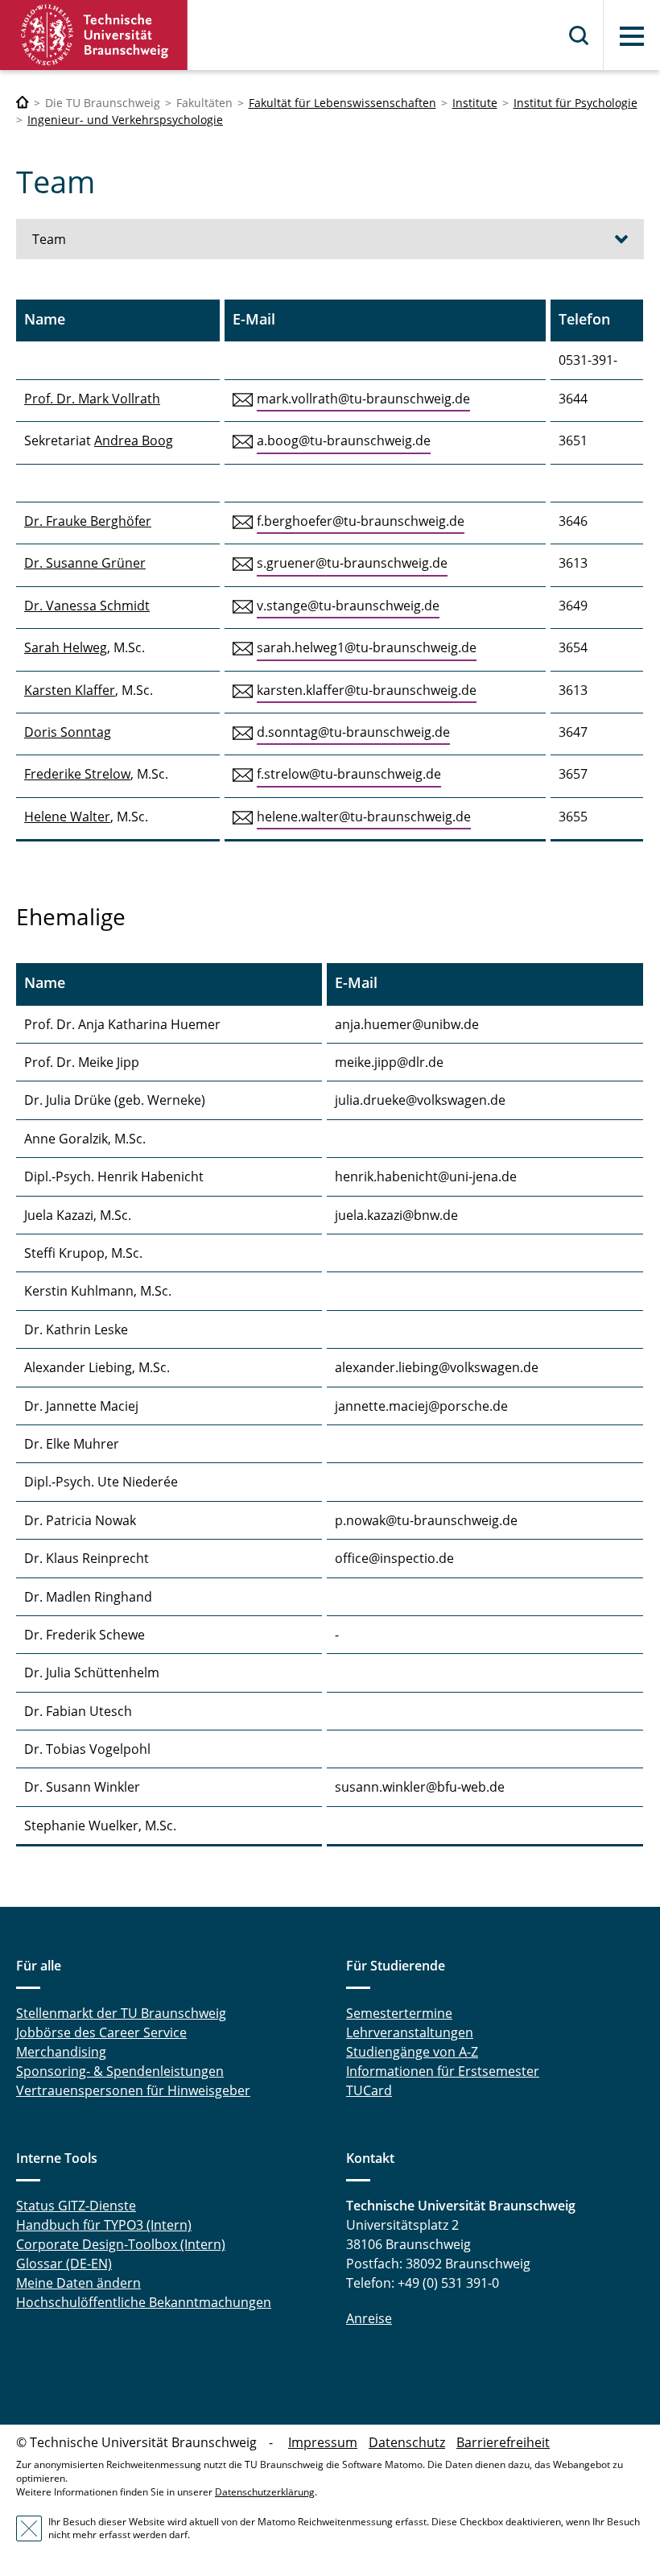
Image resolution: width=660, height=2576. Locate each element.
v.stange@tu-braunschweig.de (348, 606)
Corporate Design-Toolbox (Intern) (121, 2244)
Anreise (369, 2318)
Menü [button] (632, 36)
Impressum (323, 2442)
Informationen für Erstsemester (443, 2071)
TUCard (369, 2090)
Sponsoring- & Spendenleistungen (120, 2071)
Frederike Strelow (77, 774)
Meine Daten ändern (78, 2283)
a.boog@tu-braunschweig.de (344, 440)
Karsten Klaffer (70, 690)
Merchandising (61, 2052)
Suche (580, 35)
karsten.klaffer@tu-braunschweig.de (367, 690)
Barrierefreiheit (503, 2442)
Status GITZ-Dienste (76, 2206)
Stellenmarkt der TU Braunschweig (121, 2013)
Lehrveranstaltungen (410, 2032)
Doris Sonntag (68, 732)
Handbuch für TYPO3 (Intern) (104, 2225)
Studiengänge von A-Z (412, 2052)
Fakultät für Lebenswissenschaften (342, 103)
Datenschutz (407, 2442)
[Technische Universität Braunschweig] (94, 35)
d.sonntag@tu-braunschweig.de (353, 732)
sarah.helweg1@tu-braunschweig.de (367, 647)
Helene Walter (67, 817)
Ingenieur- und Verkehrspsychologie (125, 120)
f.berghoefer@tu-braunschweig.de (361, 521)
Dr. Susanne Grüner (85, 563)
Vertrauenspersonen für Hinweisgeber (133, 2090)
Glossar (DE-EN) (64, 2264)
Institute (475, 103)
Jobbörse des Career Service (101, 2032)
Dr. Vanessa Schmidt (87, 606)
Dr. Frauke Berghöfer (88, 521)
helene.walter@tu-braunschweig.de (364, 817)
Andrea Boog (134, 440)
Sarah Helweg (66, 647)
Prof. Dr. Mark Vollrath (92, 399)
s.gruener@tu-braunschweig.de (352, 563)
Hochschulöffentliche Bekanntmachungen (144, 2302)
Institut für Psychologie (575, 103)
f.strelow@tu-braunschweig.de (349, 774)
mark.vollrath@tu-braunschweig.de (363, 399)
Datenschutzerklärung (265, 2492)
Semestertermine (399, 2013)
